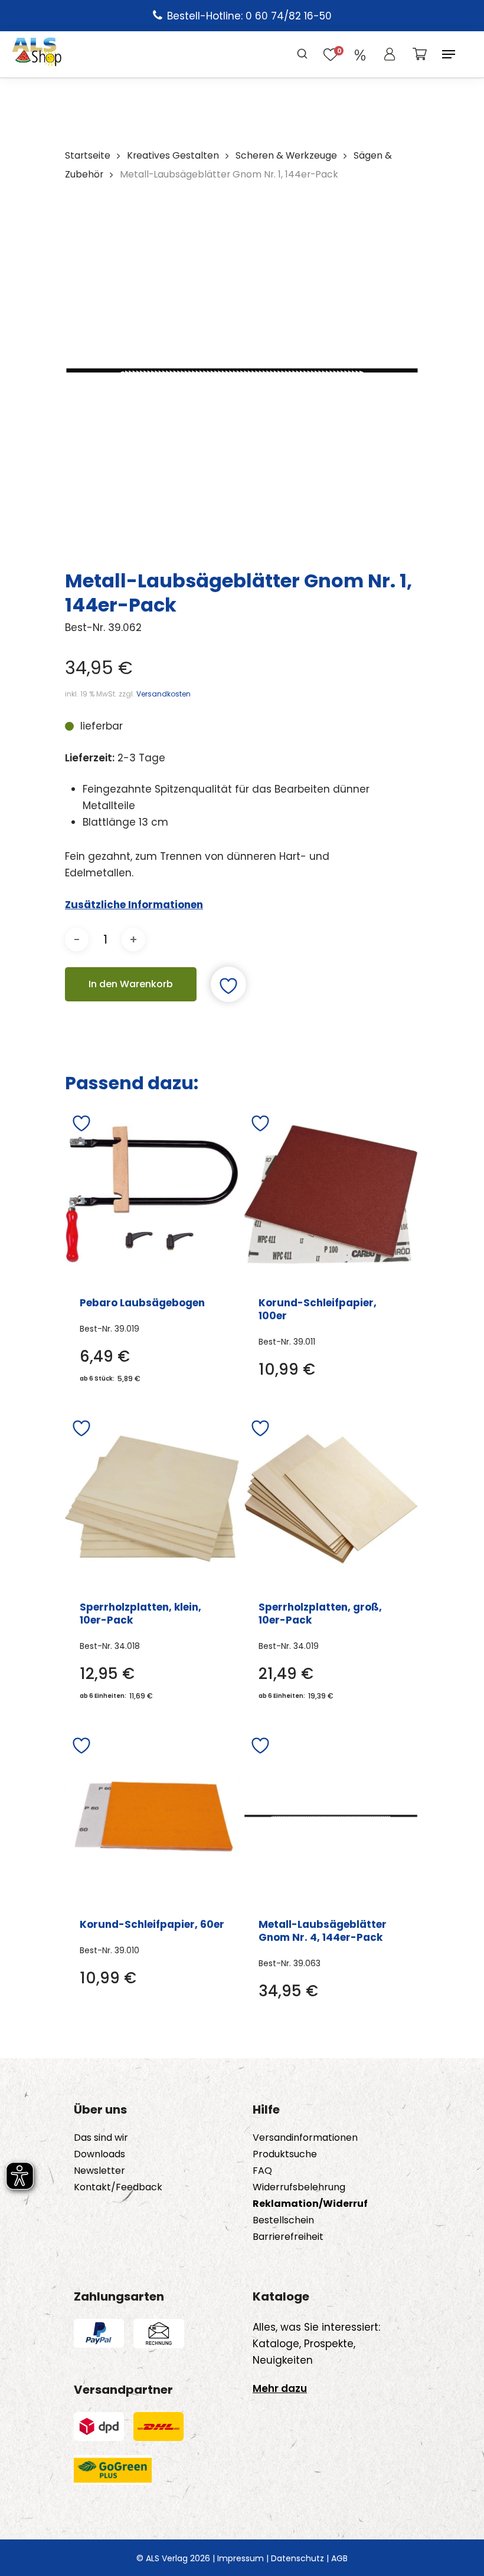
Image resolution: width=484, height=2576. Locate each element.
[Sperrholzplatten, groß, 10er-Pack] (331, 1499)
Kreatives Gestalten (173, 155)
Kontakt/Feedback (118, 2187)
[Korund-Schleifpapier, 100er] (331, 1194)
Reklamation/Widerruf (310, 2204)
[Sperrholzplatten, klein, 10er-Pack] (152, 1499)
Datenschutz (297, 2558)
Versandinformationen (305, 2138)
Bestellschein (283, 2220)
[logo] (37, 54)
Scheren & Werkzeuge (286, 155)
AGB (339, 2558)
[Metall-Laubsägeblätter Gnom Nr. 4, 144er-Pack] (331, 1816)
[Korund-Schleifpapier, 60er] (152, 1816)
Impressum (241, 2558)
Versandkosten (163, 694)
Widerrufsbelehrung (299, 2187)
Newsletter (99, 2171)
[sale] (360, 54)
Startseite (88, 155)
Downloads (99, 2154)
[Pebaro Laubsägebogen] (152, 1194)
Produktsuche (285, 2154)
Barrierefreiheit (288, 2237)
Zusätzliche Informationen (134, 905)
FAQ (262, 2171)
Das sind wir (101, 2138)
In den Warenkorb (131, 984)
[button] (449, 54)
